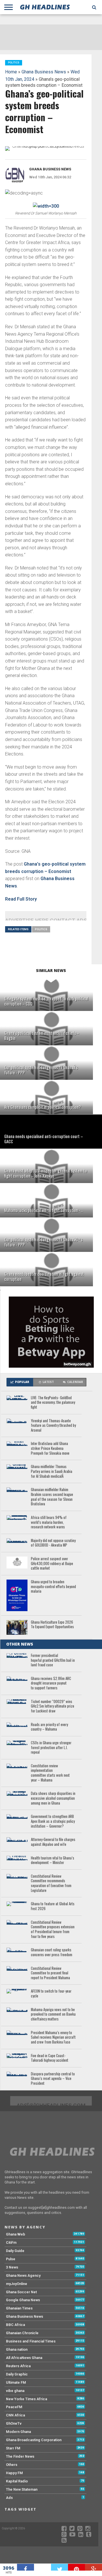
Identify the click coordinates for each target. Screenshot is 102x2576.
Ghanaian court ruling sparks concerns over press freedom (52, 1952)
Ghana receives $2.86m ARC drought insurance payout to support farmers (51, 1683)
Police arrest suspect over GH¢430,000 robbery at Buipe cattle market (52, 1564)
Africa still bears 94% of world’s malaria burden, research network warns (49, 1522)
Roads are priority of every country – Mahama (49, 1727)
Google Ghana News (23, 2300)
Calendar (75, 1382)
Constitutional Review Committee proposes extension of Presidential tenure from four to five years (53, 1930)
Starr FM (13, 2448)
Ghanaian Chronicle (22, 2333)
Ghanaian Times (19, 2308)
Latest (48, 1382)
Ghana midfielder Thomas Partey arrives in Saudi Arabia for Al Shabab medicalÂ (52, 1471)
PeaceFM (14, 2407)
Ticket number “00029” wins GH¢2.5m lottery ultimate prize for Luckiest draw (53, 1706)
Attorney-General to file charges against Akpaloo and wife (53, 1842)
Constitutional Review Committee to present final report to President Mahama (50, 1973)
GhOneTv (14, 2423)
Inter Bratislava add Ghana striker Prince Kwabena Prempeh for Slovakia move (50, 1448)
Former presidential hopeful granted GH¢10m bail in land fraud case (53, 1660)
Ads (9, 2498)
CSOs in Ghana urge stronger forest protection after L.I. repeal (51, 1748)
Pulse (11, 2259)
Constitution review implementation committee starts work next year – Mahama (50, 1773)
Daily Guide (15, 2251)
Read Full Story (21, 899)
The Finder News (20, 2456)
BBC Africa (15, 2325)
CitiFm (11, 2242)
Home (11, 72)
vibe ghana (15, 2391)
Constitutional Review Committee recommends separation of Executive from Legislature (51, 1884)
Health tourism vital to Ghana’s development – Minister (53, 1860)
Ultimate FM (16, 2382)
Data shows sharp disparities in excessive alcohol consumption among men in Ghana (53, 1798)
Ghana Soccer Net (21, 2292)
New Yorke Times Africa (26, 2399)
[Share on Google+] (93, 2567)
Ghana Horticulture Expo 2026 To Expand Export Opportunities (52, 1625)
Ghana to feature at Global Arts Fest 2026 (53, 1906)
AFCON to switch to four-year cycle (51, 1994)
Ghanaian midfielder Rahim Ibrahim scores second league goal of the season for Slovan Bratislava (52, 1497)
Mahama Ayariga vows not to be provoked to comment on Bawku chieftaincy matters (53, 2014)
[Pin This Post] (76, 2567)
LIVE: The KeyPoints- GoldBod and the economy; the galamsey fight (53, 1403)
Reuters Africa (18, 2366)
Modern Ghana (18, 2432)
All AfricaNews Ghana (24, 2358)
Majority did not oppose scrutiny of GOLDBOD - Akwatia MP (53, 1543)
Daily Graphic (17, 2374)
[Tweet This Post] (59, 2567)
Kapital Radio (17, 2481)
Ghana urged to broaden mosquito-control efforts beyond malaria (53, 1587)
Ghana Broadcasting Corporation (34, 2440)
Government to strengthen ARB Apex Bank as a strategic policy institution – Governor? (53, 1821)
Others (12, 2465)
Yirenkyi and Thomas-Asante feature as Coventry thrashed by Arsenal (53, 1426)
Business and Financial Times (31, 2341)
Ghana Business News (44, 72)
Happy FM (14, 2473)
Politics (41, 929)
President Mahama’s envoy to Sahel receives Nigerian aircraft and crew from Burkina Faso (53, 2038)
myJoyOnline (17, 2284)
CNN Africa (15, 2415)
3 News (12, 2267)
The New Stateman (22, 2489)
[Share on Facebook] (25, 2567)
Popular (22, 1382)
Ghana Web (16, 2234)
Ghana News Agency (23, 2275)
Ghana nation (17, 2349)
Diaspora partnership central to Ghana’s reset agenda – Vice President (53, 2079)
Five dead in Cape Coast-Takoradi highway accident (50, 2058)
